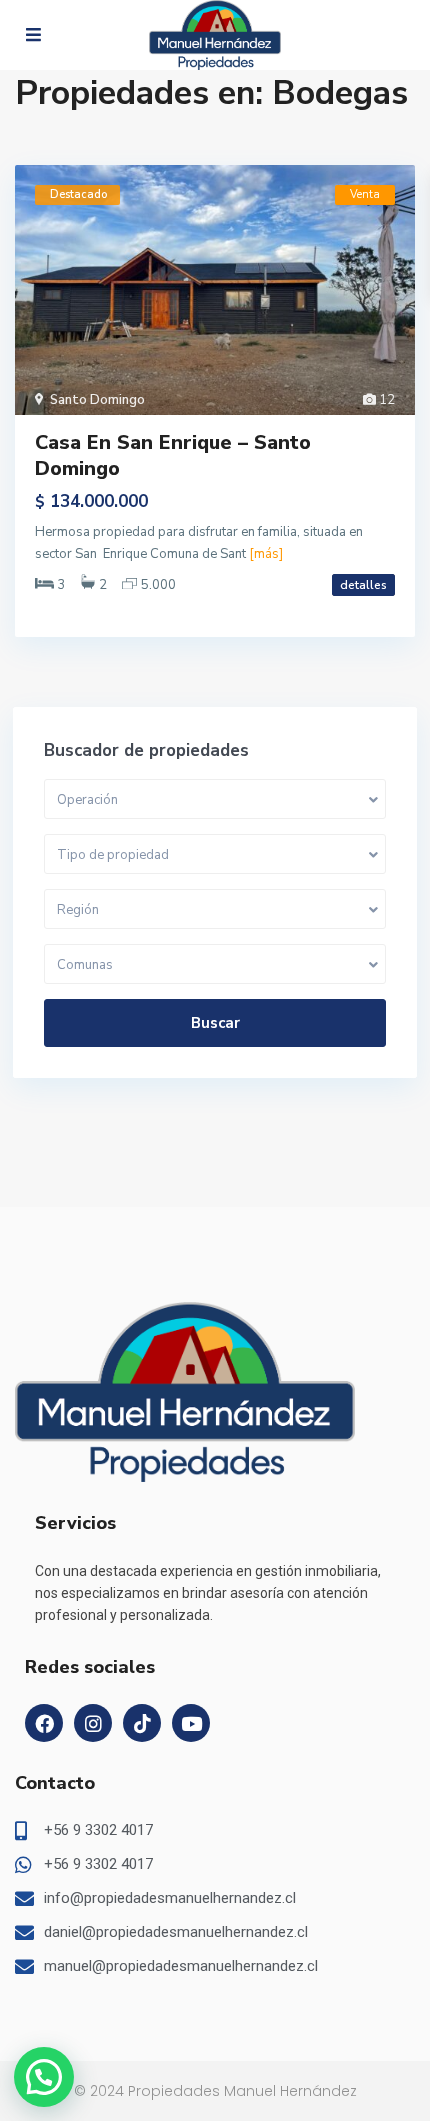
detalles (363, 585)
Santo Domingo (97, 400)
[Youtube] (191, 1723)
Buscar (215, 1023)
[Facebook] (44, 1723)
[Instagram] (93, 1723)
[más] (266, 554)
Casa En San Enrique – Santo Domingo (173, 455)
